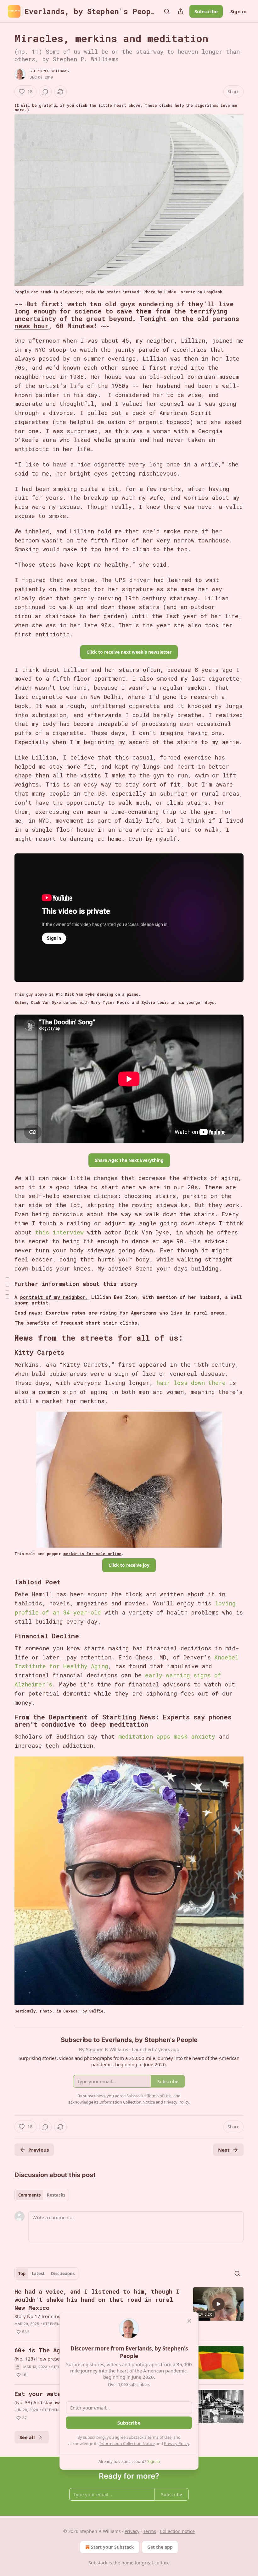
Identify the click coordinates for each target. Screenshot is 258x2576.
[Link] (6, 315)
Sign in (238, 11)
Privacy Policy (177, 2443)
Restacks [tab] (56, 2195)
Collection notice (177, 2531)
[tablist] (42, 2195)
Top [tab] (22, 2274)
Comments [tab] (29, 2195)
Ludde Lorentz (180, 292)
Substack (98, 2563)
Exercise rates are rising (81, 1313)
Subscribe (206, 11)
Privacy (132, 2531)
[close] (189, 2321)
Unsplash (213, 292)
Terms (150, 2531)
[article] (129, 2312)
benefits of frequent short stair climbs (82, 1323)
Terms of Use (159, 2437)
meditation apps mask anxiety (168, 1736)
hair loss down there (191, 1383)
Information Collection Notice (127, 2443)
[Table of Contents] (7, 1288)
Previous (39, 2150)
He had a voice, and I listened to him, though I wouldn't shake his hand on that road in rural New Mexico (97, 2299)
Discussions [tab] (63, 2274)
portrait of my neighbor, (54, 1297)
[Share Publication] (181, 11)
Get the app (160, 2547)
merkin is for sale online (92, 1554)
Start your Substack (112, 2547)
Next (224, 2150)
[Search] (167, 11)
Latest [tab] (38, 2274)
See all (27, 2437)
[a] (218, 2304)
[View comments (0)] (45, 92)
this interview (59, 1232)
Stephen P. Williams (49, 71)
